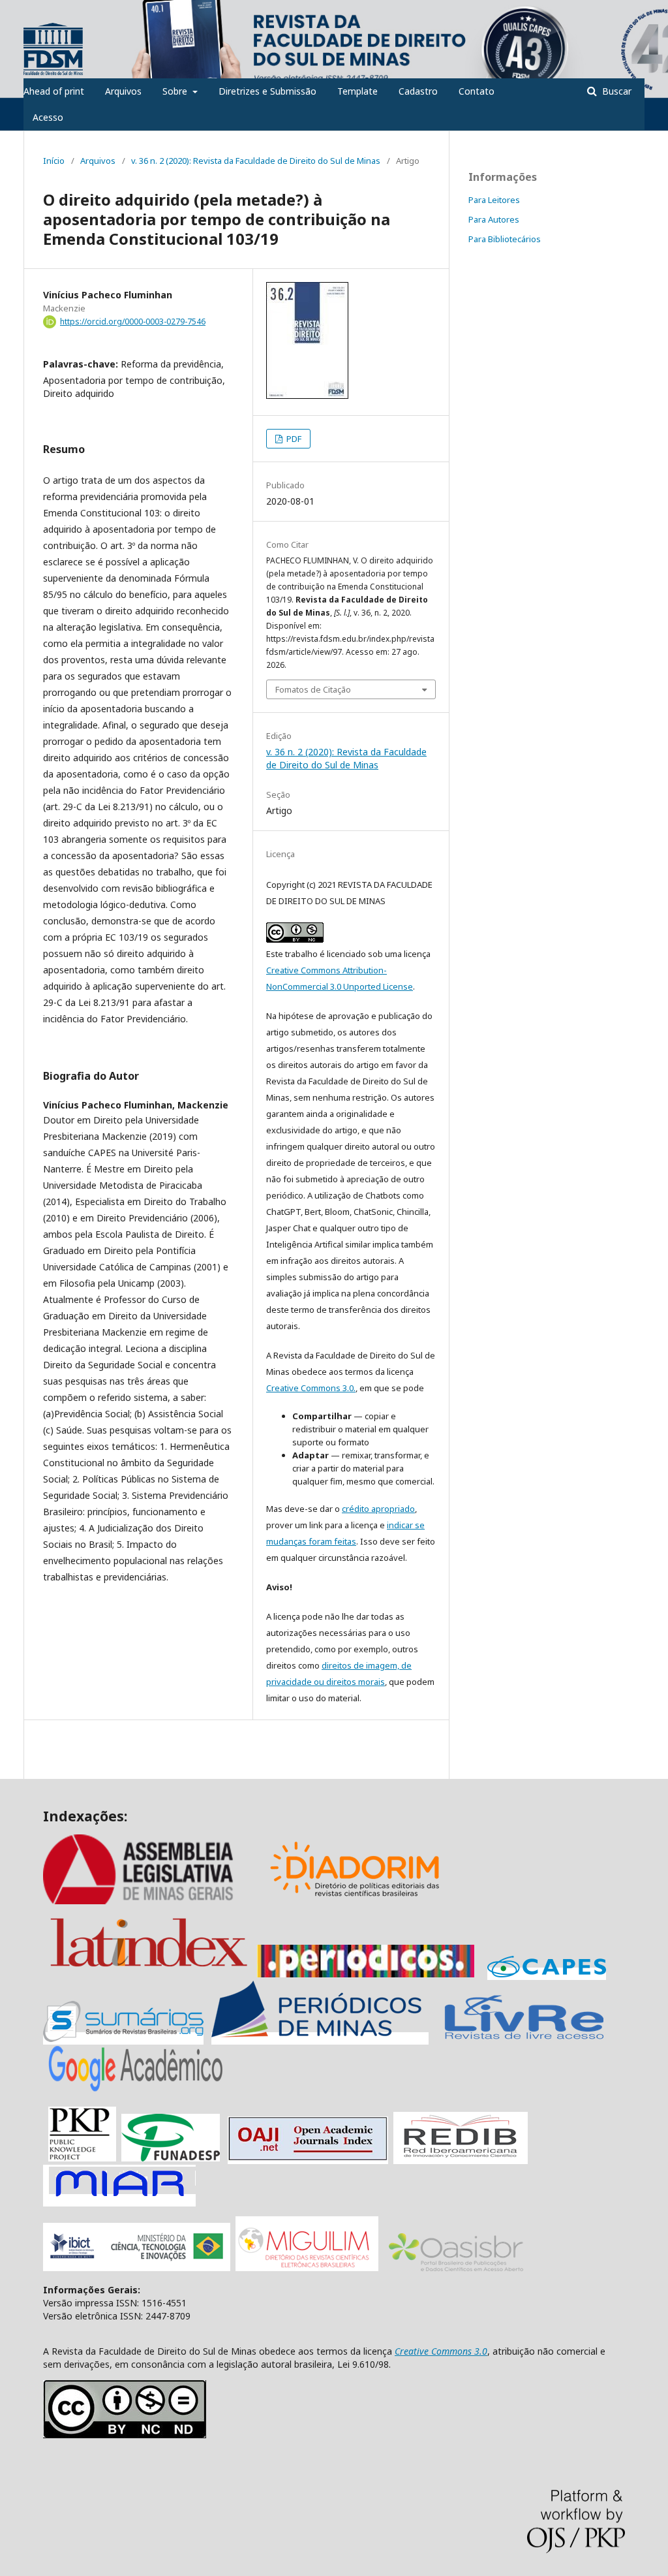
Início (54, 161)
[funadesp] (171, 2158)
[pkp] (82, 2158)
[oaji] (308, 2158)
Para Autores (494, 219)
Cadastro (418, 91)
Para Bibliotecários (505, 239)
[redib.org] (461, 2158)
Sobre (176, 91)
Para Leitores (494, 200)
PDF (293, 439)
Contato (477, 91)
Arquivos (123, 91)
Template (357, 91)
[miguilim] (307, 2268)
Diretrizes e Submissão (267, 91)
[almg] (154, 1901)
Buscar (615, 91)
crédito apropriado (378, 1509)
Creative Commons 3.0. (311, 1388)
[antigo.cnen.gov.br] (524, 2038)
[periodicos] (366, 1974)
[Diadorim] (355, 1901)
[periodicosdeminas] (320, 2038)
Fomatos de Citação (313, 689)
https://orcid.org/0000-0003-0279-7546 (133, 322)
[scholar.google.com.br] (136, 2091)
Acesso (48, 117)
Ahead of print (54, 91)
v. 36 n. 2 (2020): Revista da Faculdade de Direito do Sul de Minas (256, 161)
